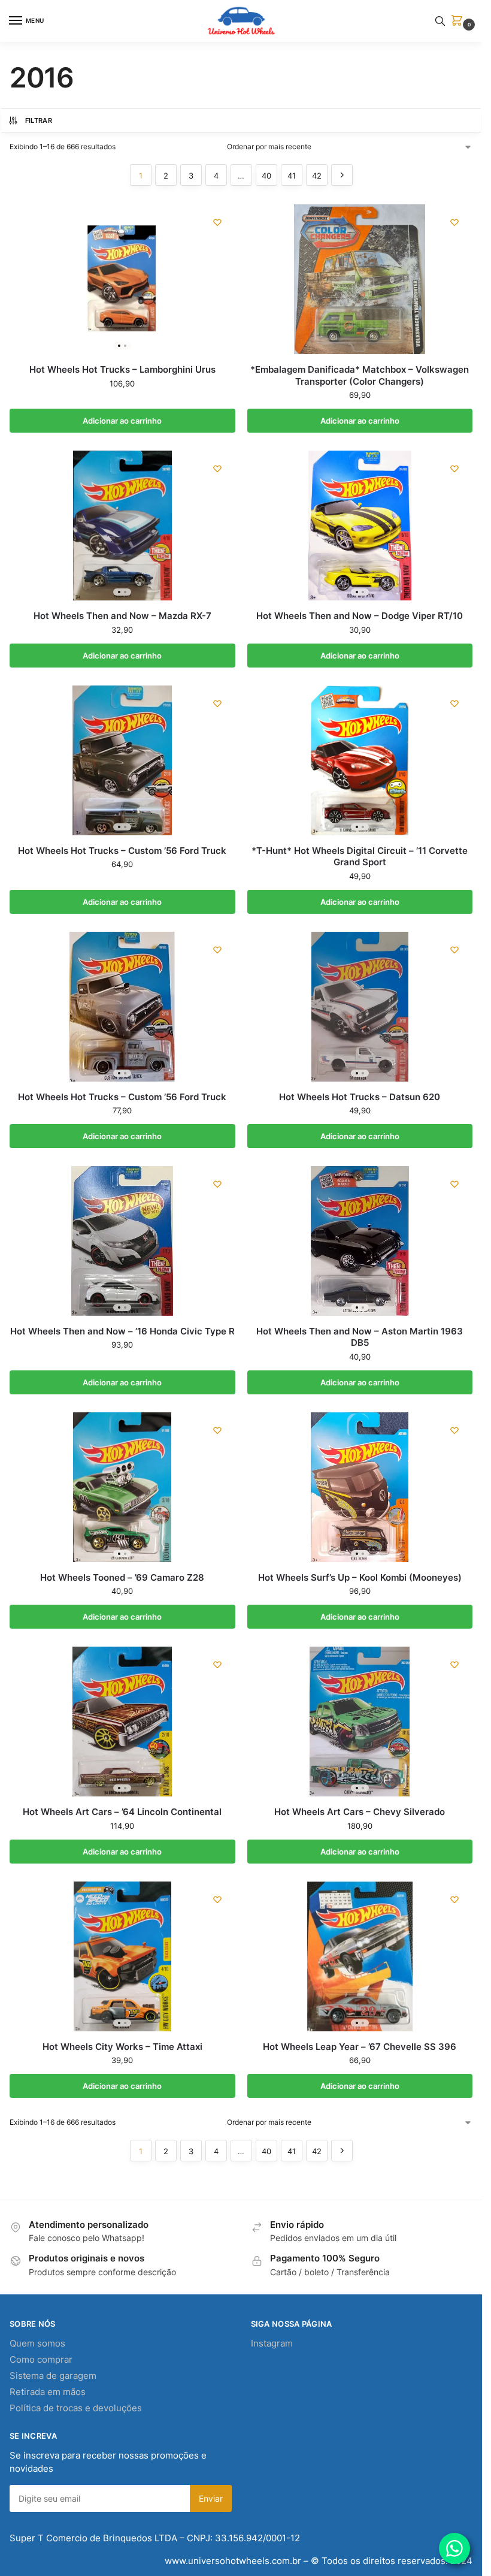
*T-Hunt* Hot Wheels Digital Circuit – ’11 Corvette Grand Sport (360, 857)
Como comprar (41, 2360)
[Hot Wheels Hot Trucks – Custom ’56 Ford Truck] (122, 760)
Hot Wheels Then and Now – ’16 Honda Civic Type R (122, 1331)
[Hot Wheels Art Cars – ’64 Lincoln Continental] (122, 1722)
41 (292, 176)
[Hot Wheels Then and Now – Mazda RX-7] (122, 526)
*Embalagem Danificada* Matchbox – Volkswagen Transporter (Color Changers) (360, 375)
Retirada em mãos (48, 2392)
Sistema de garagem (53, 2376)
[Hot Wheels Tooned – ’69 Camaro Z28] (122, 1487)
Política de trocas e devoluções (76, 2408)
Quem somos (37, 2344)
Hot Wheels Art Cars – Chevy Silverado (360, 1812)
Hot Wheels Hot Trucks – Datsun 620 (360, 1097)
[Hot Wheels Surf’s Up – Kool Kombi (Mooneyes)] (360, 1487)
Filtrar (39, 120)
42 (317, 176)
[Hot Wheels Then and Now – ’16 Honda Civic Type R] (122, 1241)
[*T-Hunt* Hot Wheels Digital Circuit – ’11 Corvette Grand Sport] (360, 760)
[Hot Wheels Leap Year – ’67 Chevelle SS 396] (360, 1956)
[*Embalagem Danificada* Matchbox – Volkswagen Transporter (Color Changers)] (360, 279)
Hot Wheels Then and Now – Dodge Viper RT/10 (360, 616)
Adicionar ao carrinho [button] (122, 421)
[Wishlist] (217, 222)
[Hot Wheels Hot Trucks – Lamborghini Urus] (122, 279)
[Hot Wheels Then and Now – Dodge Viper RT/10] (360, 526)
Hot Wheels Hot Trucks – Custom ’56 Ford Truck (122, 851)
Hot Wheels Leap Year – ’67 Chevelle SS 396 (360, 2047)
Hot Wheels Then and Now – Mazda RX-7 (122, 616)
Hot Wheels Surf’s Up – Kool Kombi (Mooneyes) (360, 1577)
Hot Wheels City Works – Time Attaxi (122, 2047)
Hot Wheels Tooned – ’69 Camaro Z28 (122, 1577)
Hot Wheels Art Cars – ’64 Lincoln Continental (122, 1812)
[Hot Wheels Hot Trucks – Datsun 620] (360, 1007)
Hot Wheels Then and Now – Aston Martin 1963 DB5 (360, 1337)
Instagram (272, 2344)
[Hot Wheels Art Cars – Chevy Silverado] (360, 1722)
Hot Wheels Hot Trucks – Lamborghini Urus (122, 369)
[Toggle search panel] (440, 21)
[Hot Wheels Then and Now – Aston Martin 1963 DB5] (360, 1241)
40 (266, 176)
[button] (459, 21)
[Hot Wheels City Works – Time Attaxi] (122, 1956)
